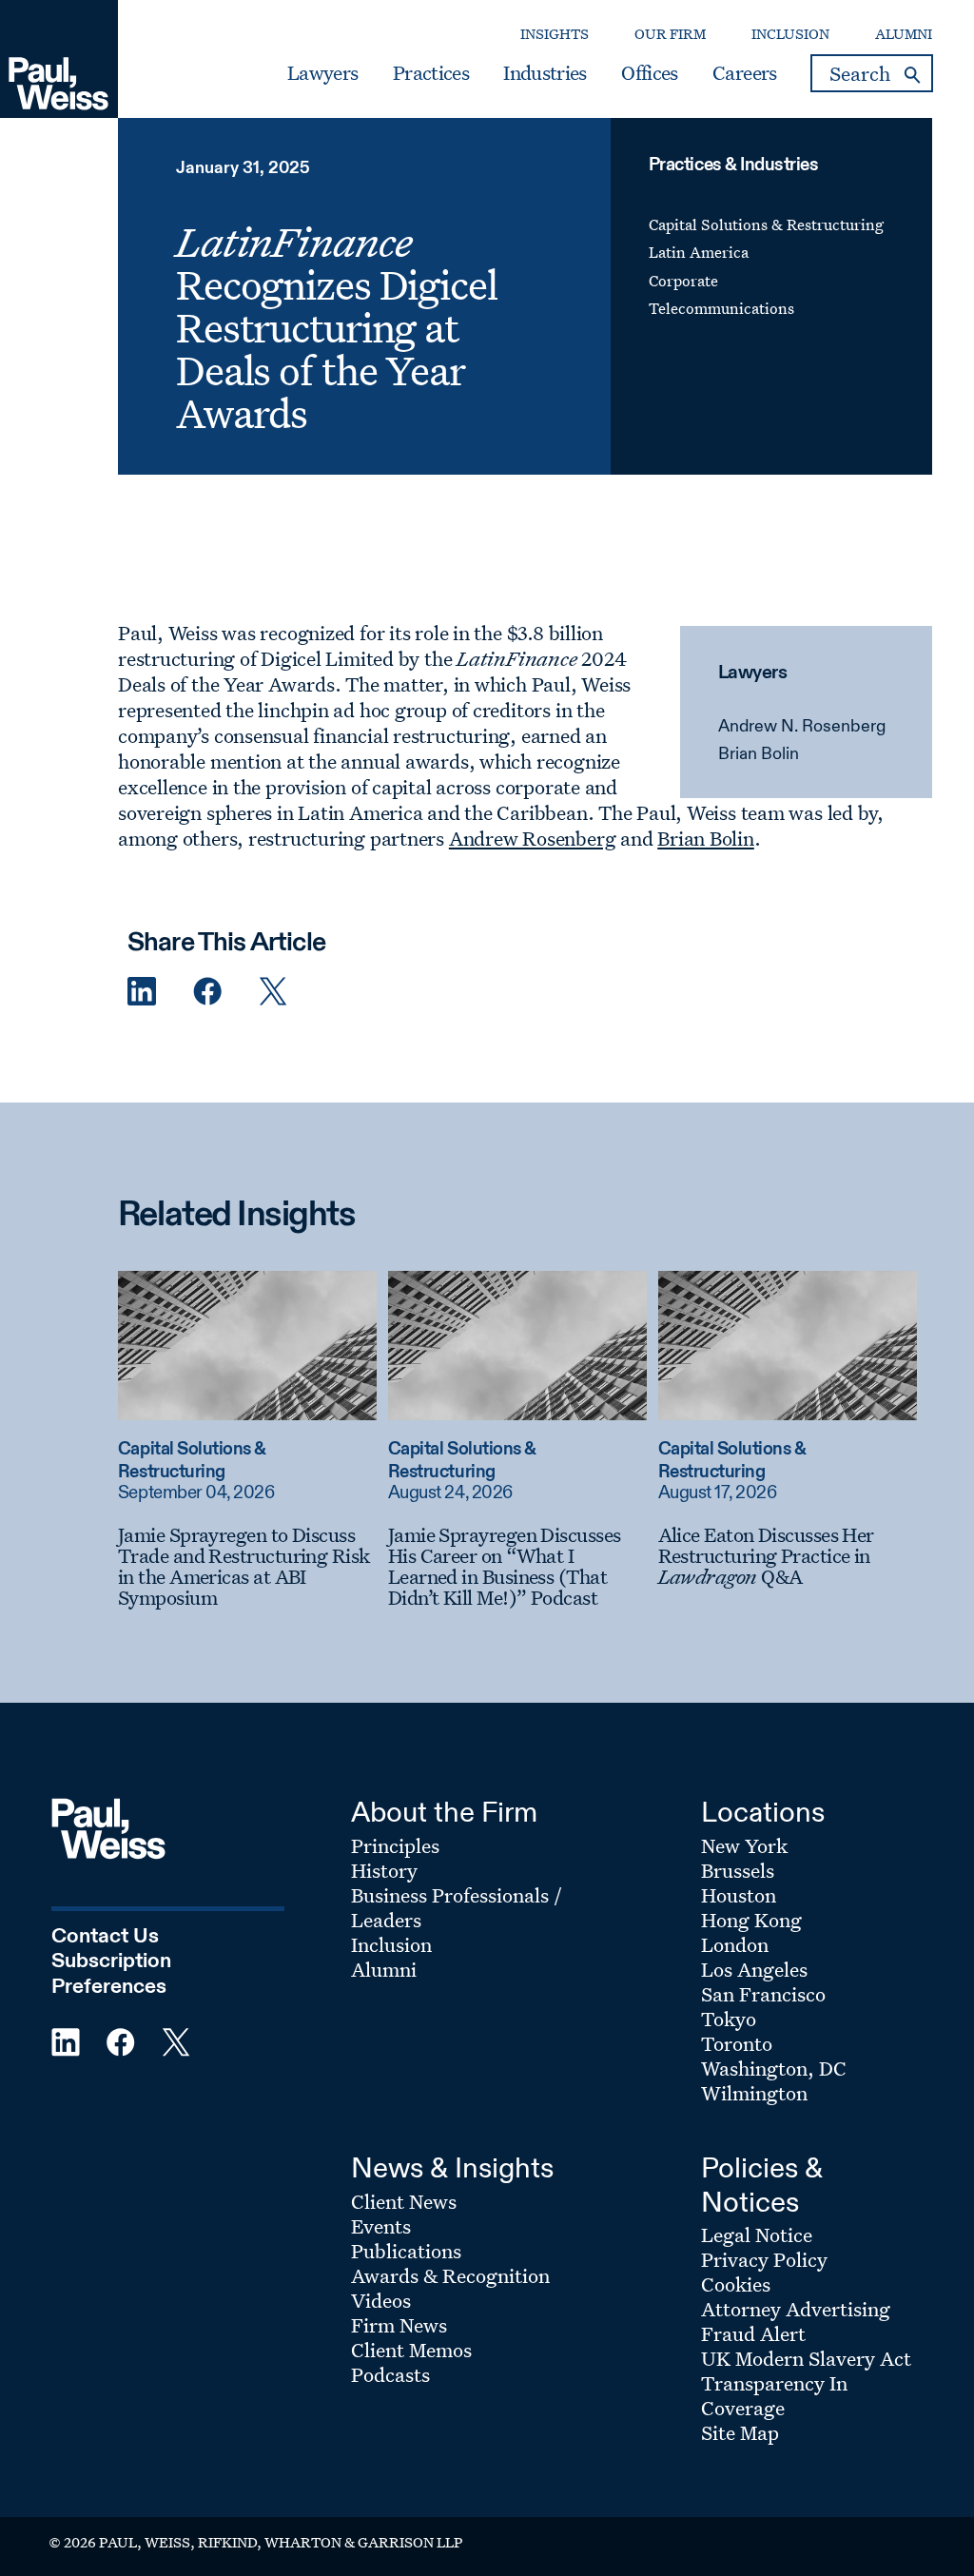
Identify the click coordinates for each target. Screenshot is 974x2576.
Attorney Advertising (796, 2309)
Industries (545, 73)
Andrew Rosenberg (532, 838)
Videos (381, 2300)
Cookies (736, 2284)
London (735, 1944)
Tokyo (729, 2019)
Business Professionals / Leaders (457, 1907)
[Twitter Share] (273, 992)
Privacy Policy (764, 2259)
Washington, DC (774, 2068)
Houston (739, 1895)
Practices (431, 73)
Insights (555, 34)
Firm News (399, 2325)
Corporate (683, 281)
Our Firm (670, 34)
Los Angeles (754, 1969)
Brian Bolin (759, 754)
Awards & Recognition (450, 2275)
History (384, 1870)
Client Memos (411, 2350)
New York (744, 1845)
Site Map (740, 2432)
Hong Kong (751, 1920)
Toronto (737, 2043)
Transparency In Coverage (774, 2395)
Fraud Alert (753, 2333)
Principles (395, 1845)
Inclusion (790, 34)
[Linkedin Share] (142, 992)
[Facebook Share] (207, 992)
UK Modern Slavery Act (806, 2358)
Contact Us (105, 1937)
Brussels (738, 1870)
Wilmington (754, 2093)
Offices (649, 73)
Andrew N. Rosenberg (802, 727)
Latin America (699, 252)
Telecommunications (721, 308)
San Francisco (763, 1994)
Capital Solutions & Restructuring (766, 224)
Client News (404, 2201)
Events (381, 2226)
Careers (744, 73)
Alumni (904, 34)
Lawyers (322, 73)
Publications (406, 2251)
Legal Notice (757, 2234)
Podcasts (390, 2374)
